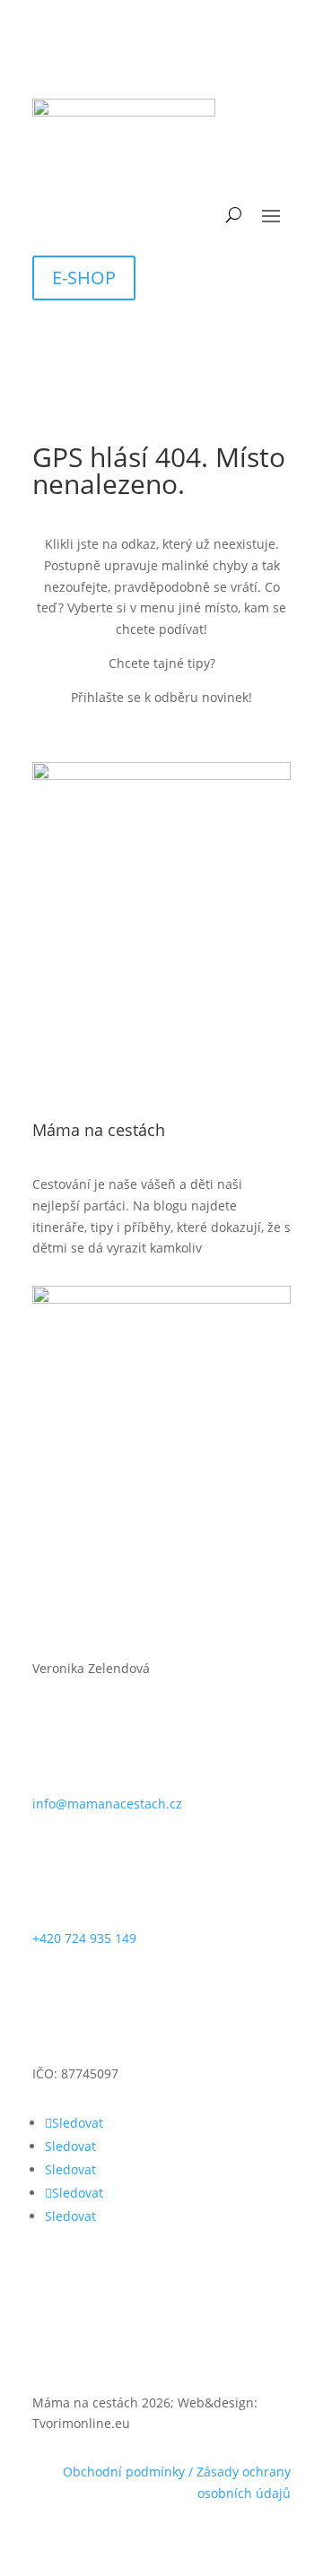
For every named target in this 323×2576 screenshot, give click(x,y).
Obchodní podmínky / (130, 2472)
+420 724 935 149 (84, 1938)
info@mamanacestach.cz (107, 1804)
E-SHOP (84, 278)
